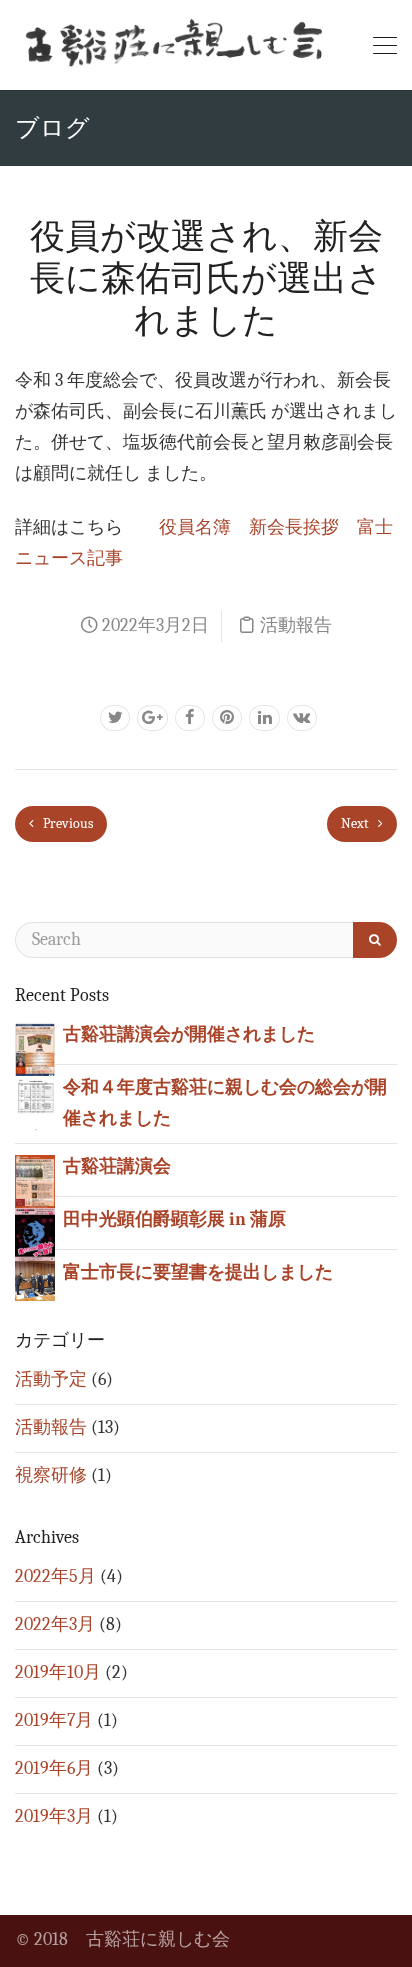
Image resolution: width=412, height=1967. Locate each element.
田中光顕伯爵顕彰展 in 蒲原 (174, 1219)
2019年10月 (58, 1672)
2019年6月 (54, 1768)
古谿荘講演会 (117, 1166)
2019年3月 (54, 1816)
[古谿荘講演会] (35, 1182)
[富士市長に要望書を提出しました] (35, 1279)
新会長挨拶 (294, 527)
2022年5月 (55, 1576)
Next (356, 823)
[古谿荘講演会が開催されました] (35, 1050)
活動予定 (51, 1379)
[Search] (375, 940)
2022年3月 (55, 1624)
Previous (66, 823)
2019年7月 (54, 1720)
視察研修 (51, 1475)
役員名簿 (195, 527)
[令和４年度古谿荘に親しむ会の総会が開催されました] (35, 1103)
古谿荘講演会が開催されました (189, 1034)
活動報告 (296, 625)
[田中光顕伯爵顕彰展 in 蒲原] (35, 1235)
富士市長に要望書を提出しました (198, 1272)
